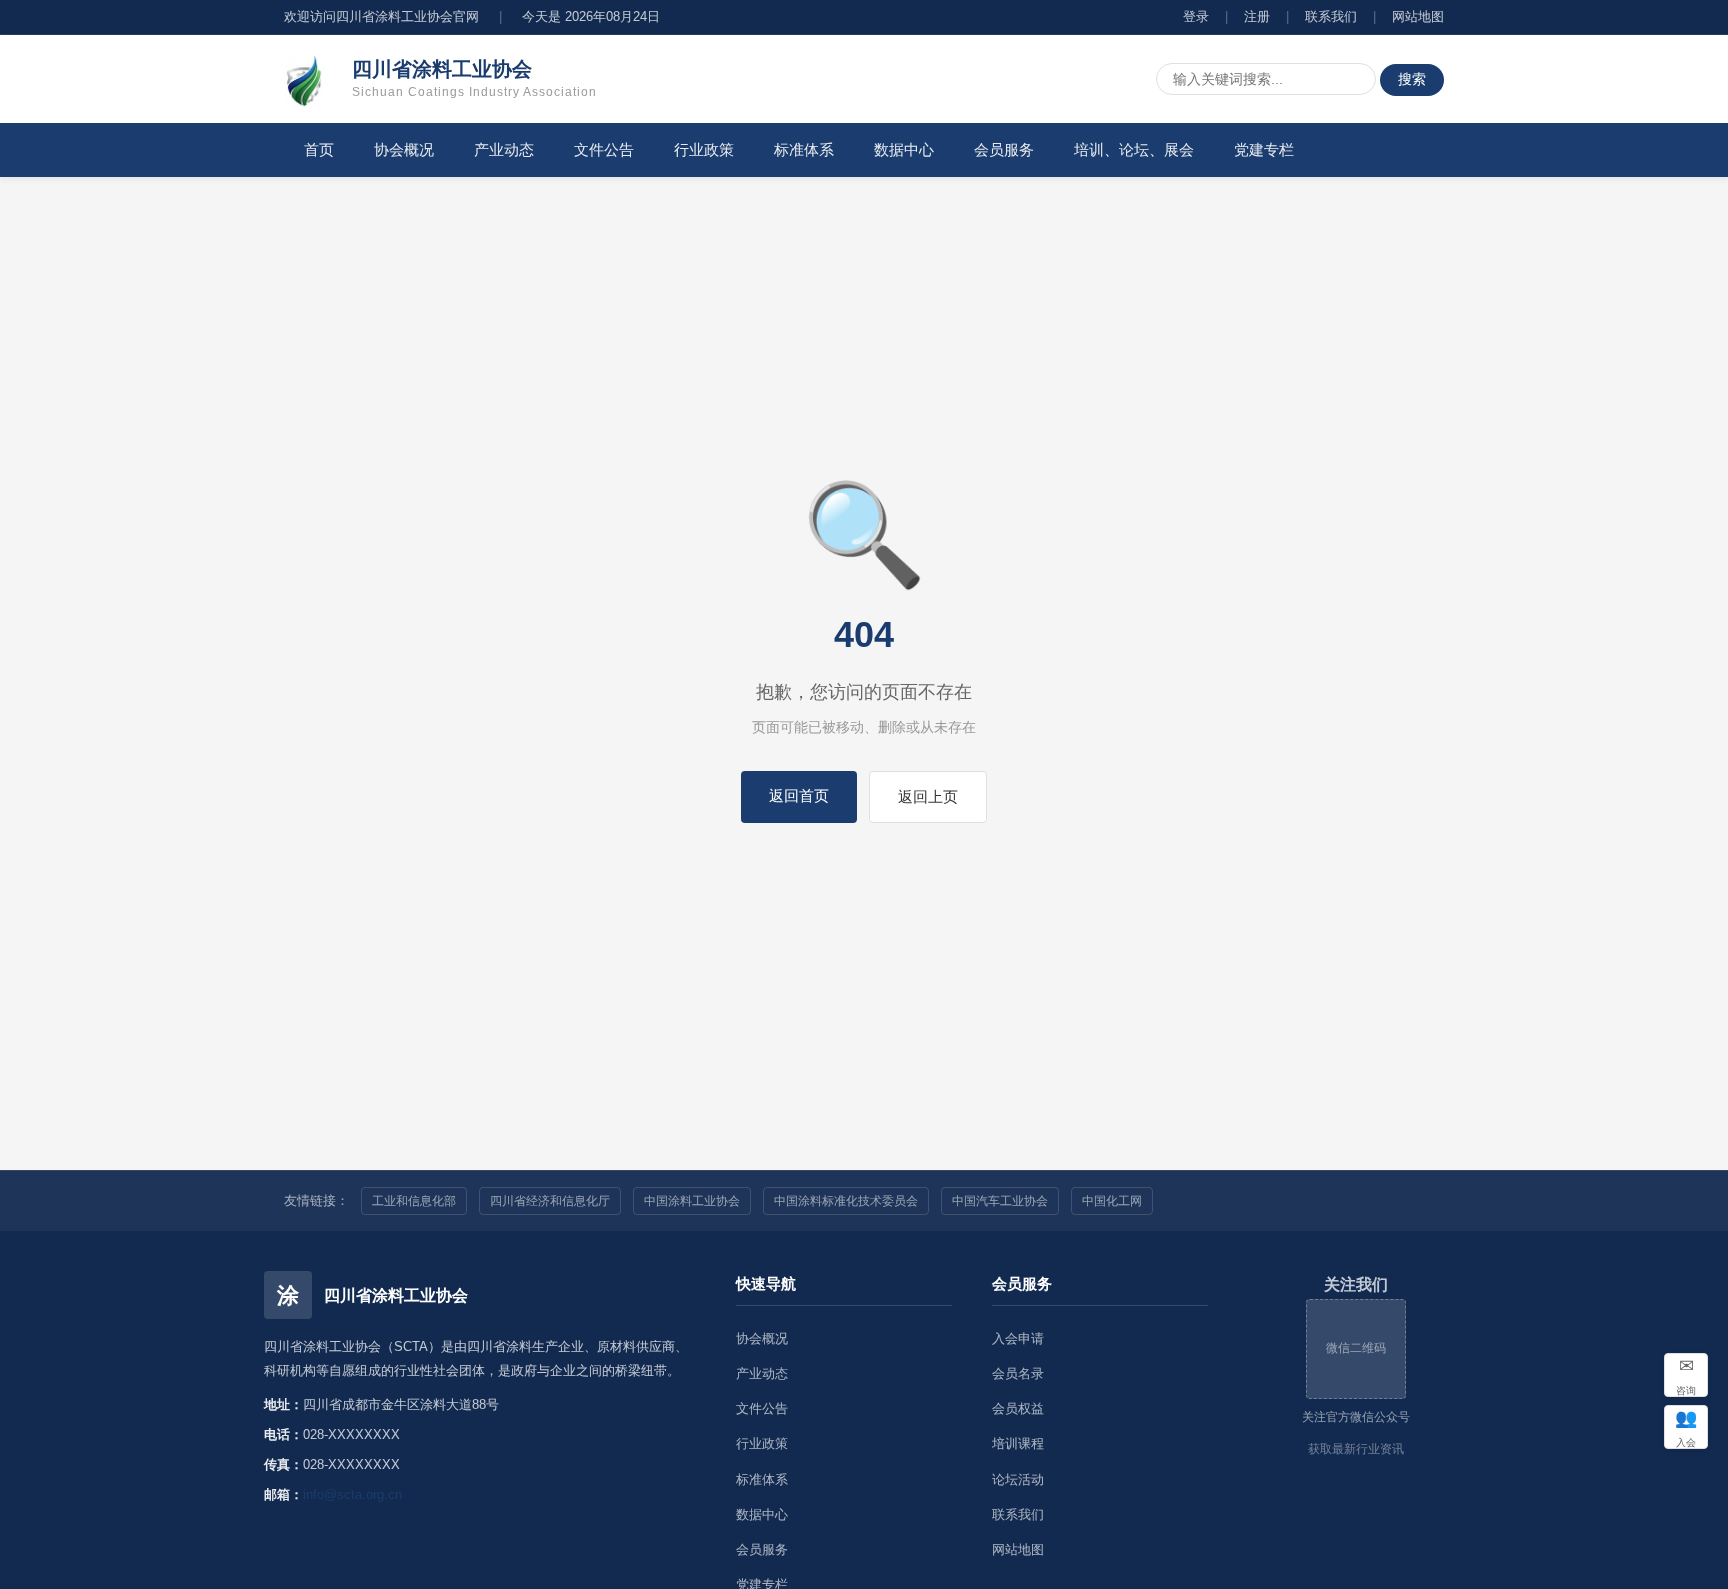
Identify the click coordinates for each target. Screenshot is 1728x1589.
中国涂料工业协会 (692, 1201)
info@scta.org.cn (352, 1494)
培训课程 (1018, 1443)
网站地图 (1418, 16)
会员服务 (1004, 149)
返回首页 (799, 795)
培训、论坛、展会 (1134, 149)
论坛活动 (1018, 1479)
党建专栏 (1264, 149)
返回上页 (928, 796)
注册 (1257, 16)
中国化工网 (1112, 1201)
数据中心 (904, 149)
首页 (319, 149)
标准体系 (804, 149)
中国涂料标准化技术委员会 (846, 1201)
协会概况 (404, 149)
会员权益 (1018, 1408)
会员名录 (1018, 1373)
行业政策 (704, 149)
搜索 (1412, 79)
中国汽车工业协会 (1000, 1201)
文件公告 (604, 149)
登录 (1196, 16)
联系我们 (1331, 16)
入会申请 (1018, 1338)
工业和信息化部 (414, 1201)
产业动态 (504, 149)
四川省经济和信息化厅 (550, 1201)
